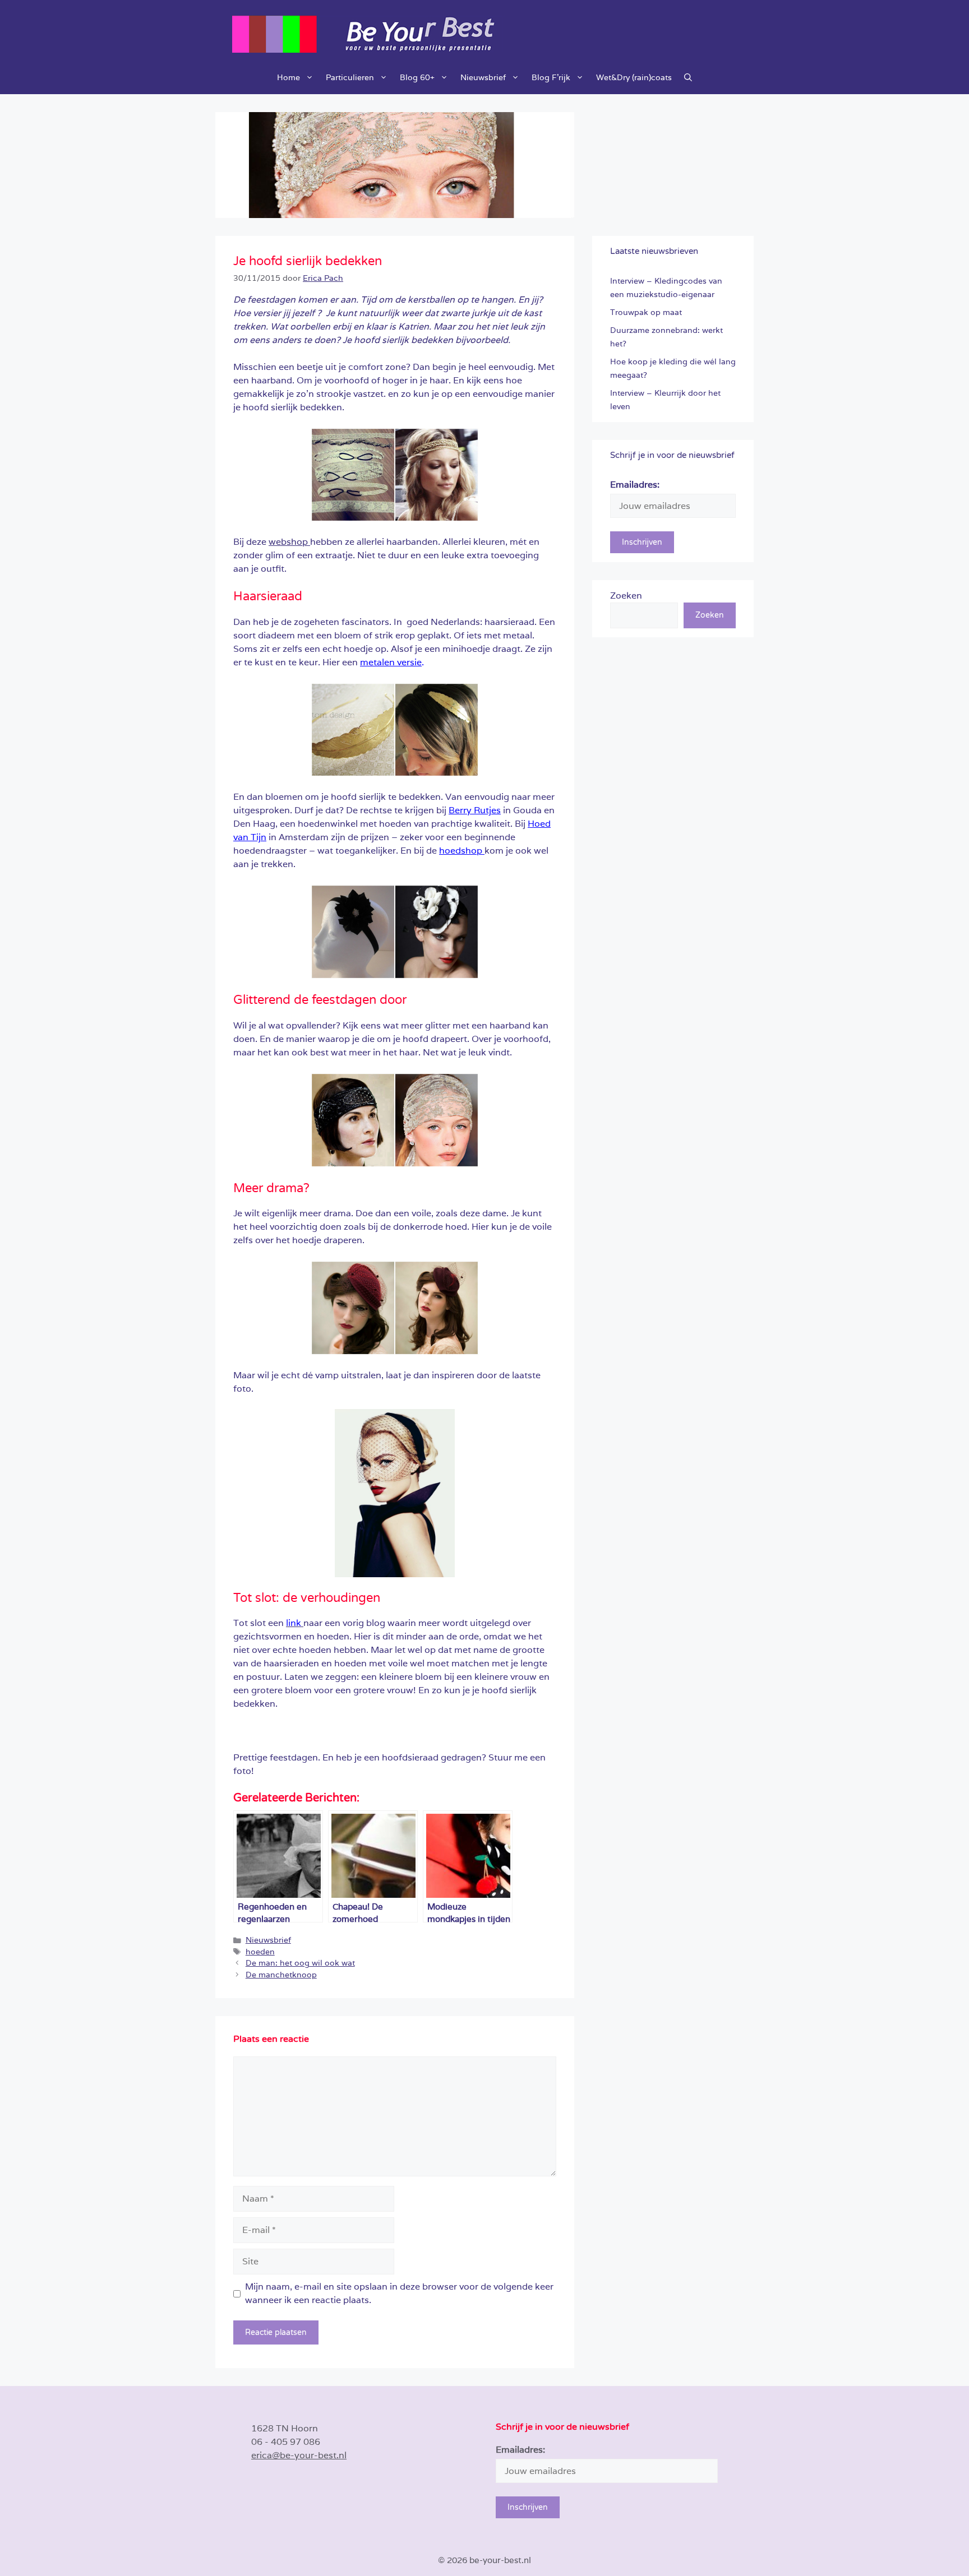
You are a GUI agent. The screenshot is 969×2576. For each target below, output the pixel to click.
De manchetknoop (281, 1975)
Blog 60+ (417, 77)
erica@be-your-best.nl (299, 2455)
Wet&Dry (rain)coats (634, 77)
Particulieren (350, 77)
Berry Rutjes (475, 810)
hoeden (260, 1952)
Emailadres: (635, 485)
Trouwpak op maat (646, 312)
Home (289, 77)
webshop (289, 542)
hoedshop (462, 851)
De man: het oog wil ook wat (300, 1963)
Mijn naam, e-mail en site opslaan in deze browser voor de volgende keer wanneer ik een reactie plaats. (399, 2293)
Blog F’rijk (551, 77)
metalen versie (391, 662)
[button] (688, 77)
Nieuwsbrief (483, 77)
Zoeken (626, 596)
